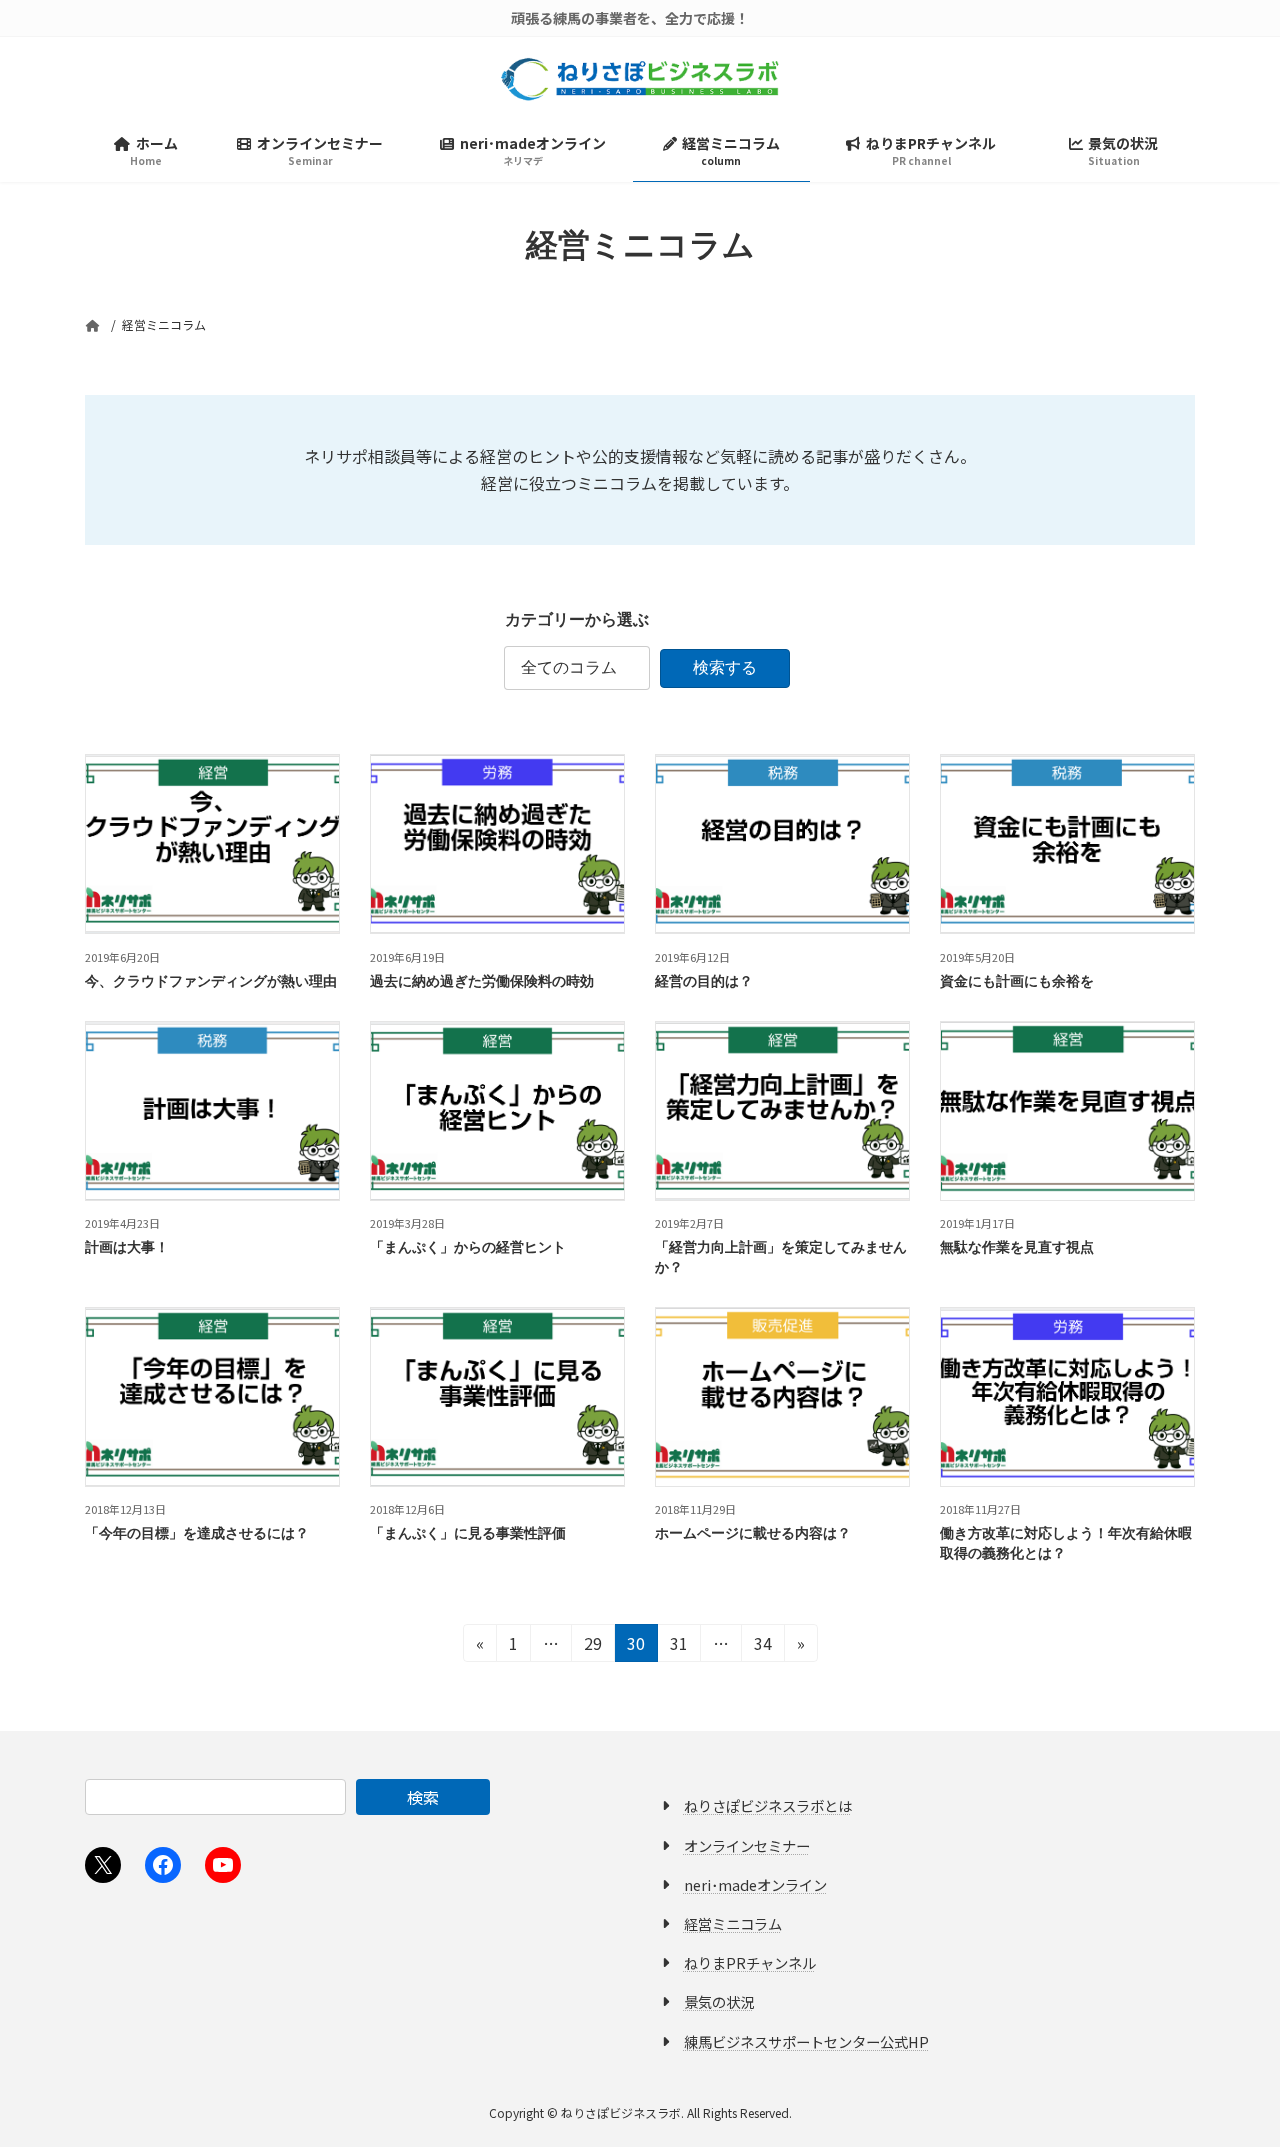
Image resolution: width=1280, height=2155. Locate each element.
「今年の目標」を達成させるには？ (197, 1532)
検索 (423, 1797)
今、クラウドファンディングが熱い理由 (211, 980)
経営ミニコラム (733, 1923)
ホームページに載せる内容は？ (753, 1532)
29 (592, 1646)
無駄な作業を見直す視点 (1017, 1246)
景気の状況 (719, 2002)
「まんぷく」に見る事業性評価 (468, 1532)
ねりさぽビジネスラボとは (768, 1806)
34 (762, 1646)
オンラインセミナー (747, 1845)
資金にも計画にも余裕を (1017, 980)
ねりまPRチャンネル (750, 1963)
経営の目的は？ (704, 980)
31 (678, 1646)
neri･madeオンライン (755, 1884)
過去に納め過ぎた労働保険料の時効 (482, 980)
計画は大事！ (127, 1246)
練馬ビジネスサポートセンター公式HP (806, 2041)
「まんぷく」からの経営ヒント (468, 1246)
